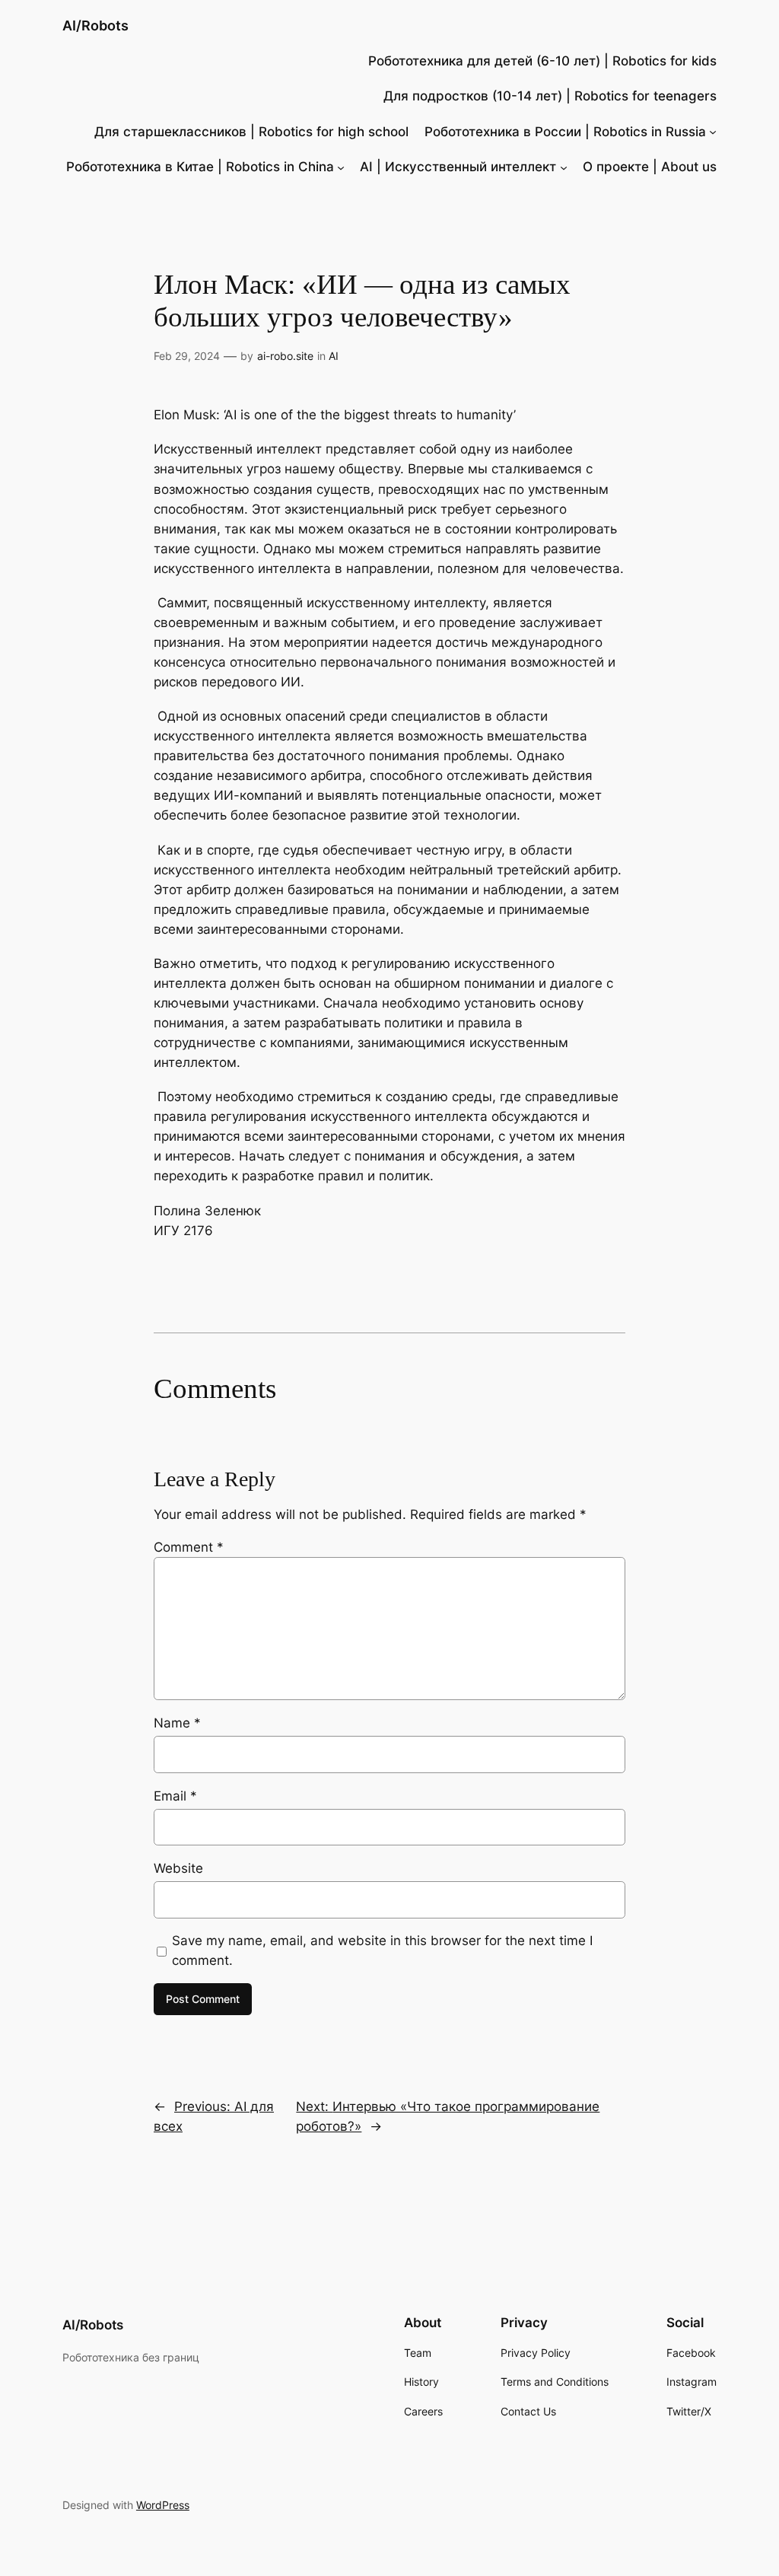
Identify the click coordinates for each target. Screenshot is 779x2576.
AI (334, 356)
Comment (189, 1547)
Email (175, 1796)
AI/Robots (95, 25)
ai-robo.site (285, 356)
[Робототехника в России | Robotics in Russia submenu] (713, 132)
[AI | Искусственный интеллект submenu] (564, 167)
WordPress (163, 2505)
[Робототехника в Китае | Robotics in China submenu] (341, 167)
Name (177, 1723)
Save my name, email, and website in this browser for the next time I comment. (382, 1950)
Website (178, 1868)
